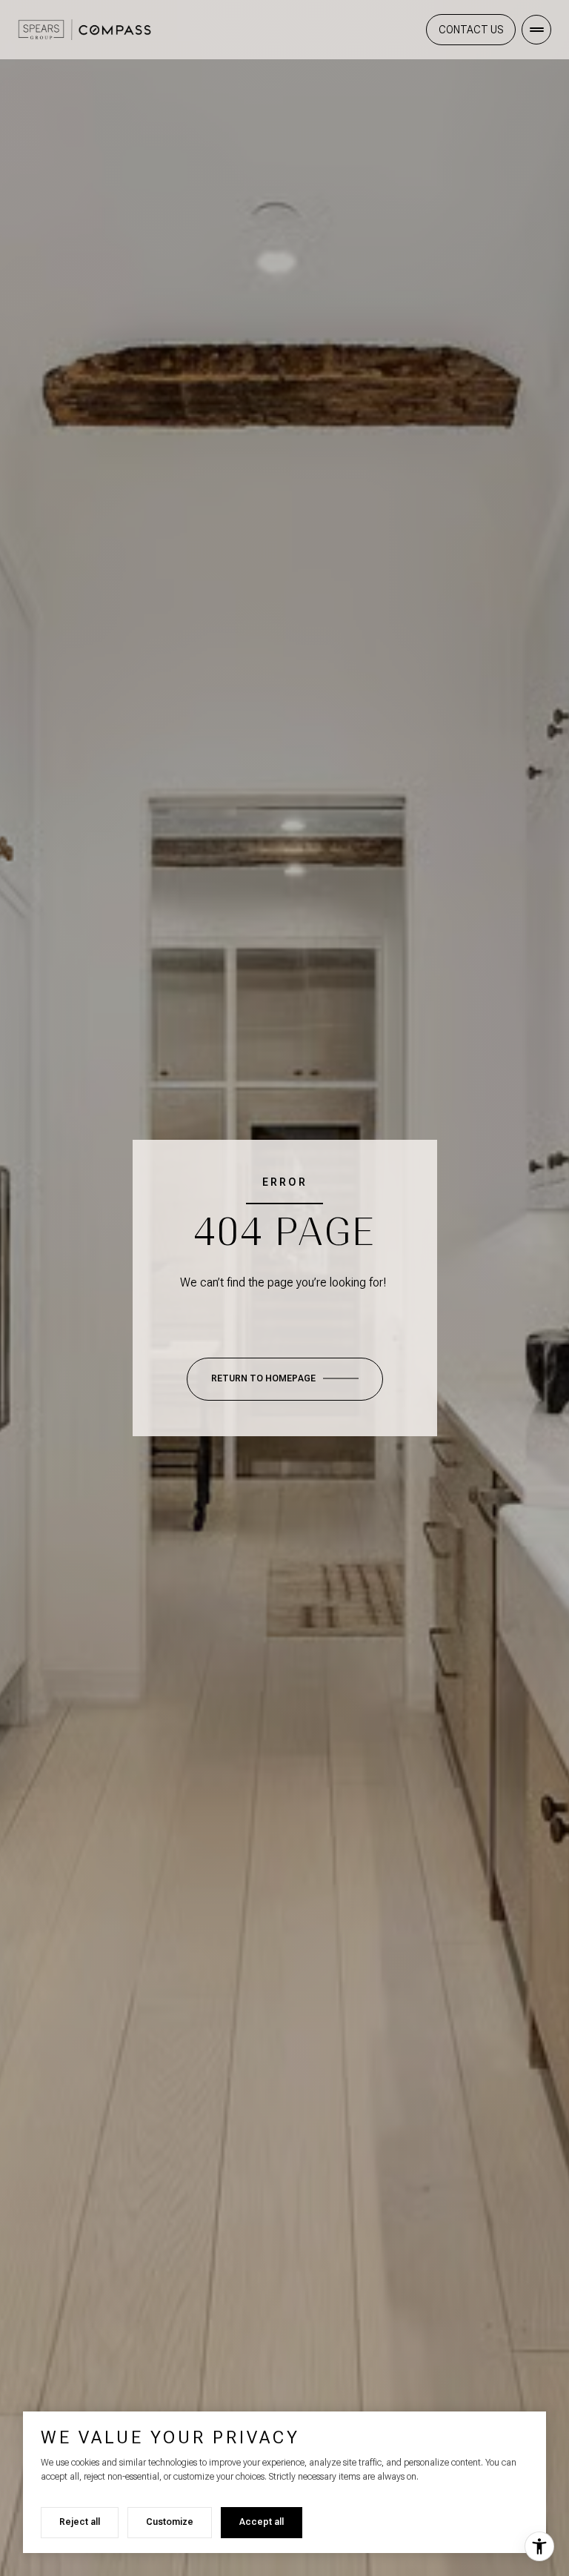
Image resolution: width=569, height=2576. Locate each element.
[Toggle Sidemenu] (536, 30)
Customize (170, 2522)
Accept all (262, 2522)
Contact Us (471, 30)
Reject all (80, 2522)
